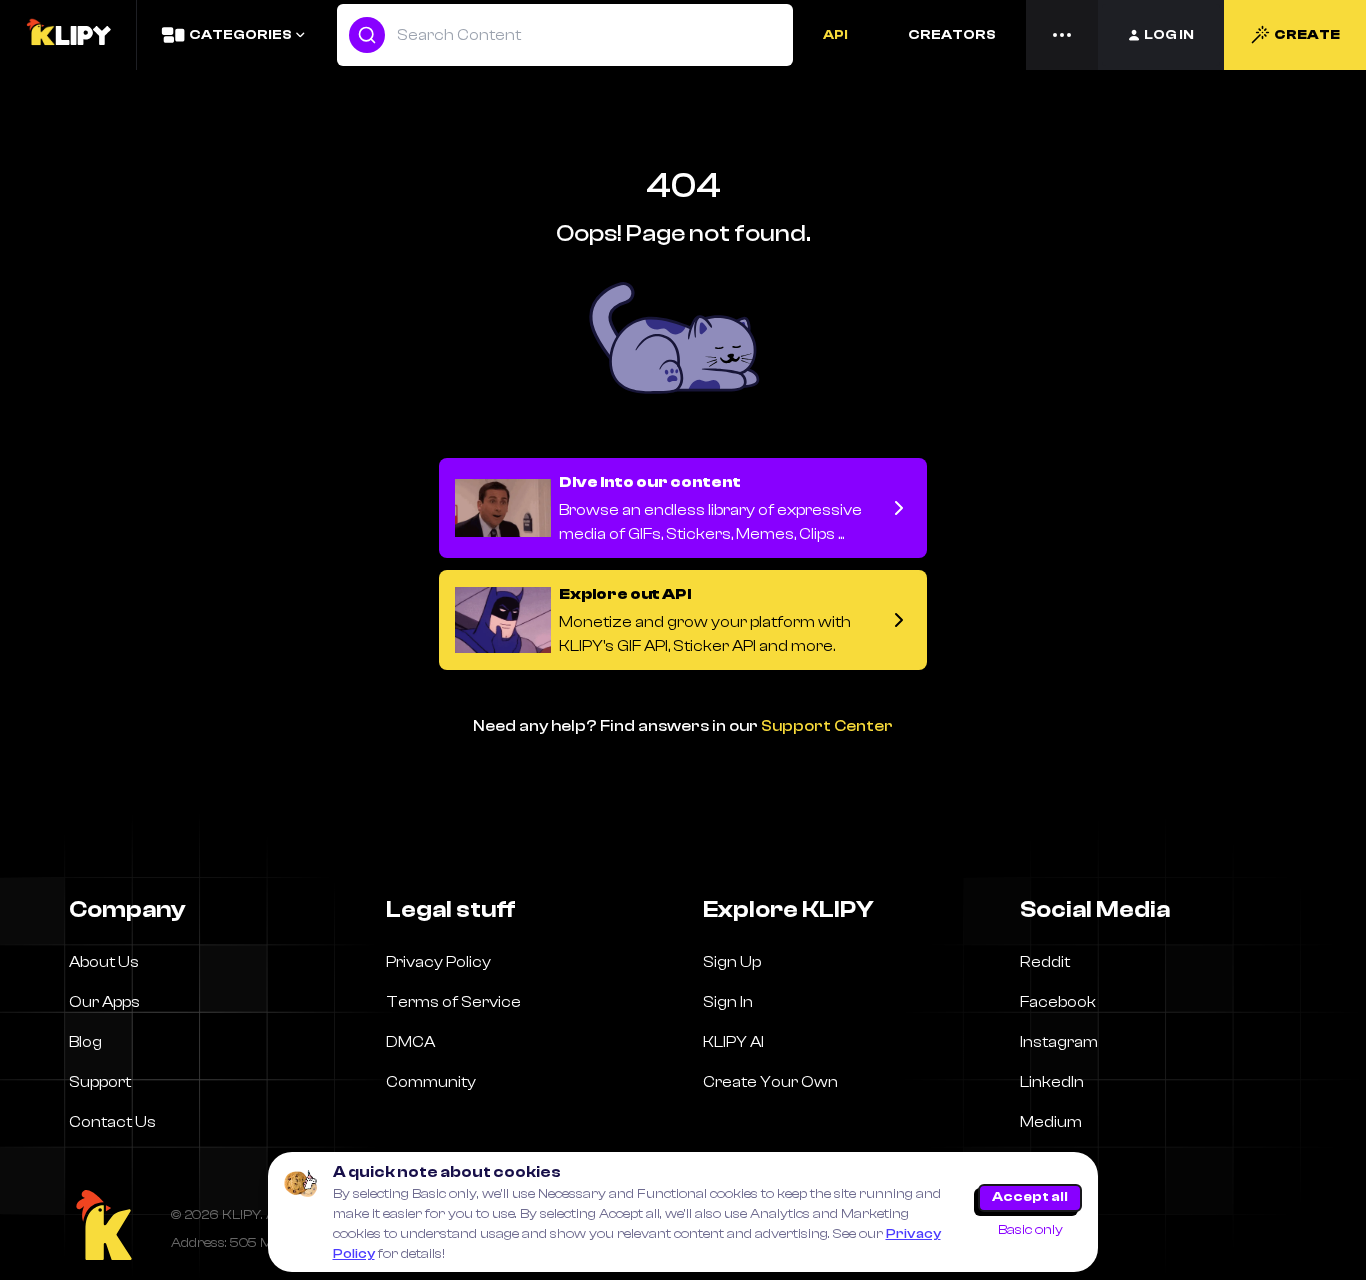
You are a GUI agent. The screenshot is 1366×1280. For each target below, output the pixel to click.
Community (431, 1082)
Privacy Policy (438, 962)
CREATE (1307, 35)
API (835, 35)
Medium (1051, 1122)
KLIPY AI (733, 1042)
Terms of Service (453, 1002)
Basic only (1030, 1230)
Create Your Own (770, 1082)
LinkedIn (1052, 1082)
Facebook (1058, 1002)
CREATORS (952, 35)
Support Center (827, 726)
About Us (104, 962)
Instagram (1059, 1042)
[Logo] (68, 35)
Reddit (1045, 962)
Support (100, 1082)
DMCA (410, 1042)
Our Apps (104, 1002)
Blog (85, 1042)
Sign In (728, 1002)
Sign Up (732, 962)
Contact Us (112, 1122)
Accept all (1030, 1197)
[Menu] (1062, 35)
